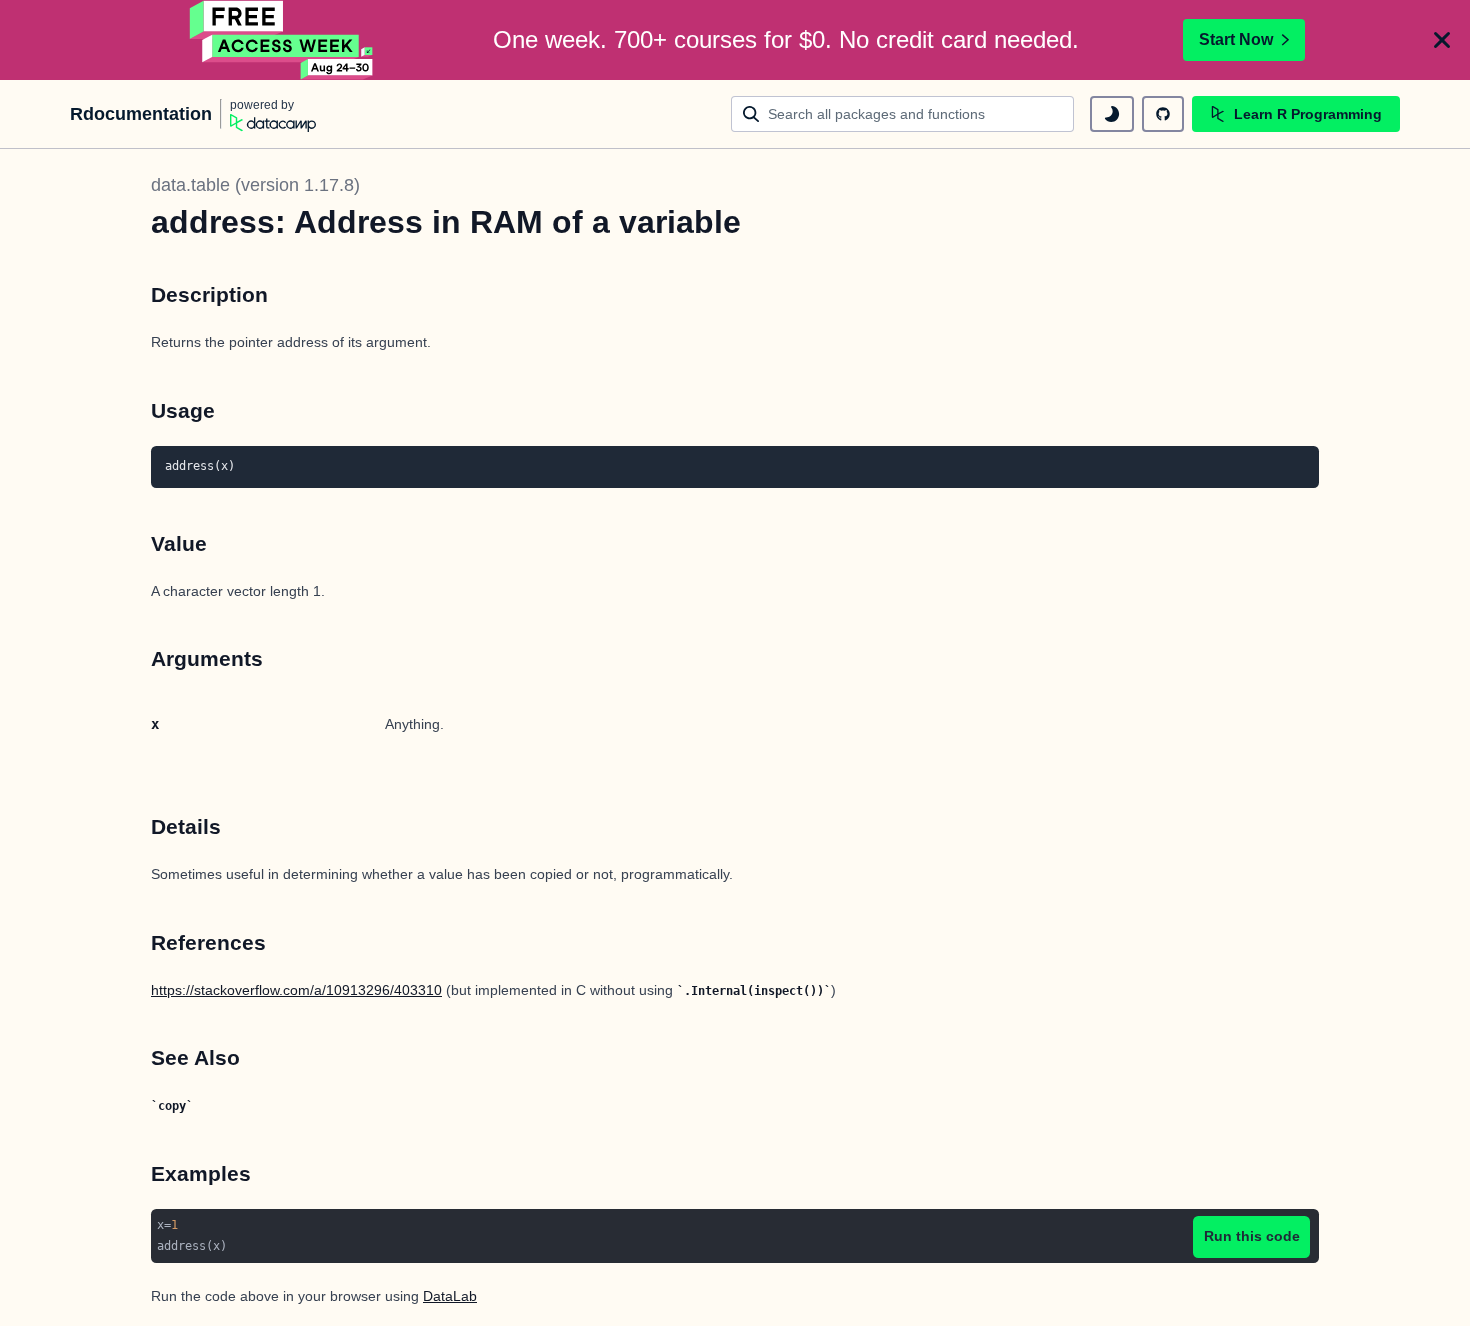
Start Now (1236, 39)
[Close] (1442, 40)
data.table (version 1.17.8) (255, 185)
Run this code (1252, 1236)
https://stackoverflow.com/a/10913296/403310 (296, 990)
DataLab (450, 1296)
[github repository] (1163, 114)
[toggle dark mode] (1112, 114)
